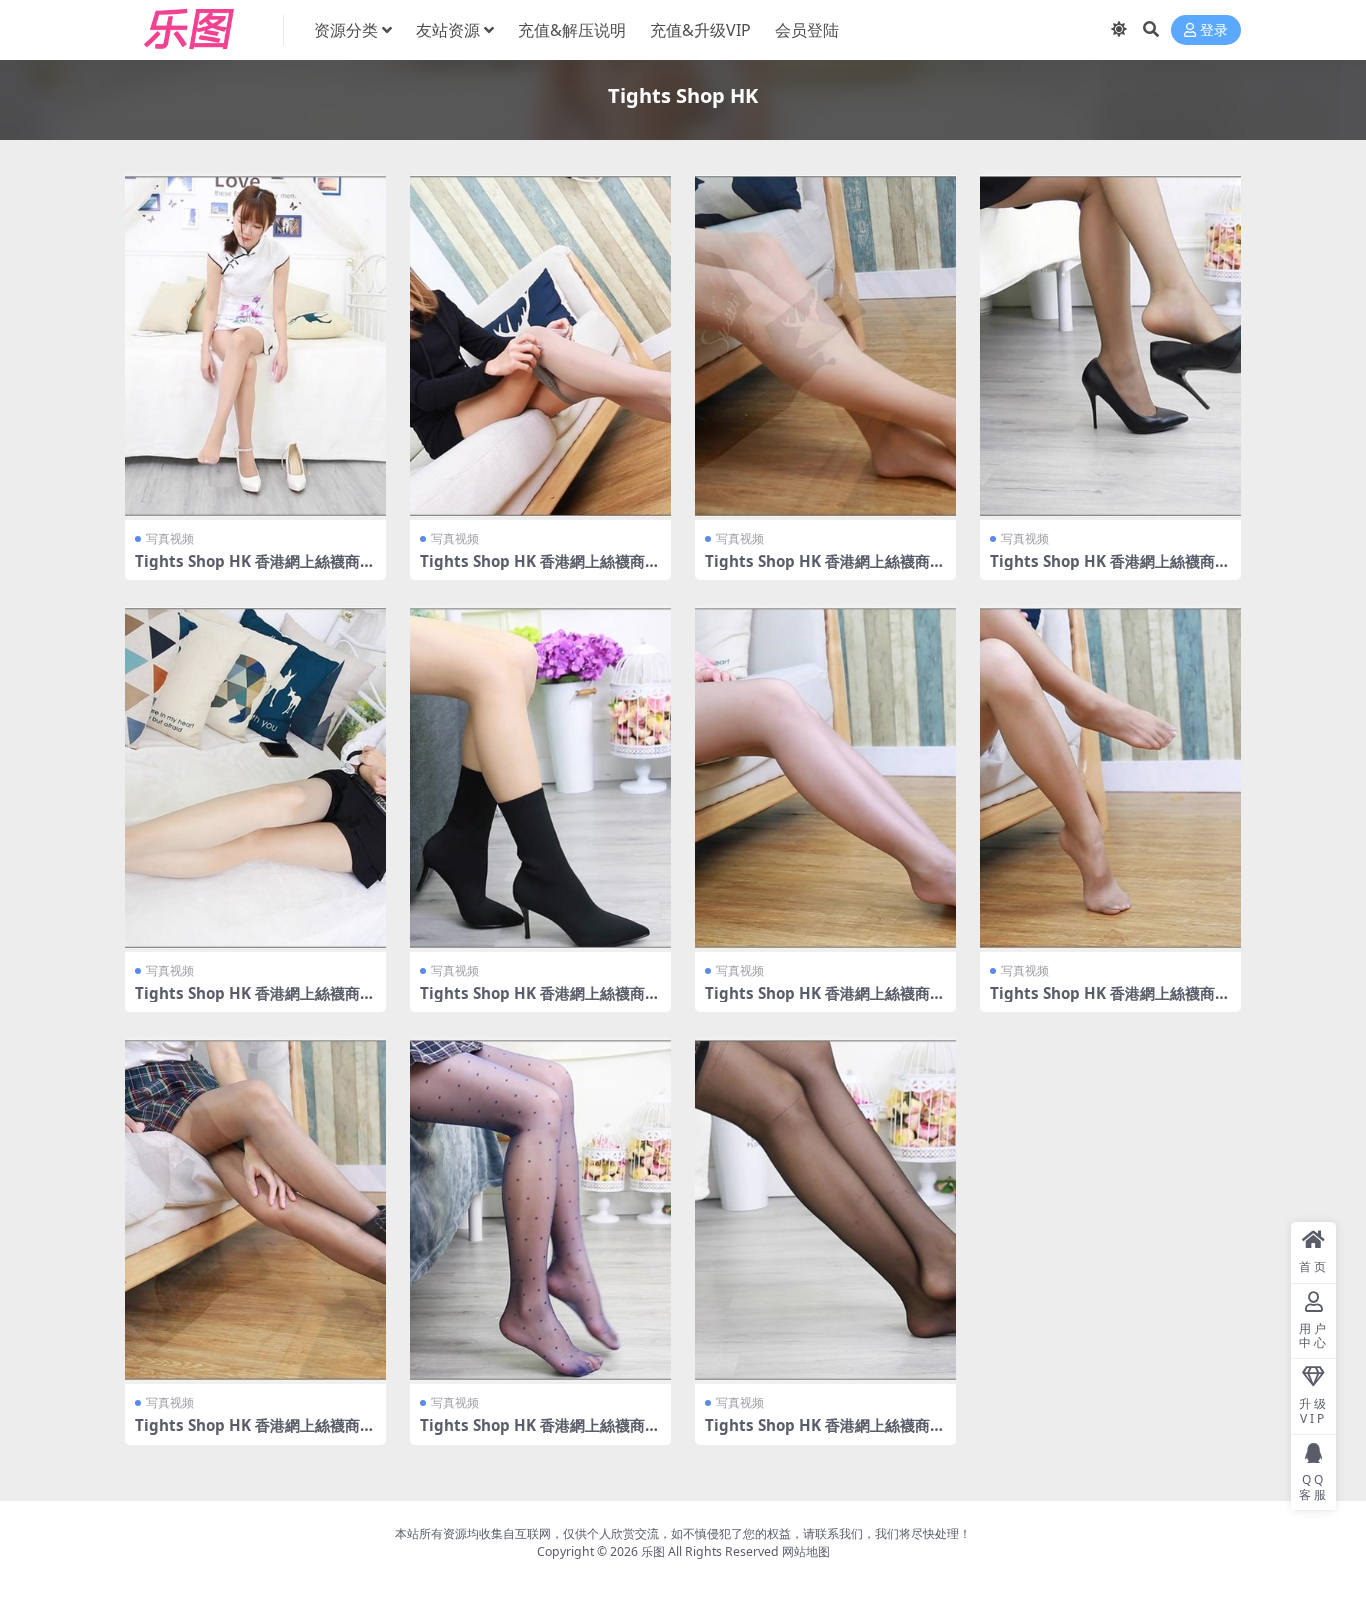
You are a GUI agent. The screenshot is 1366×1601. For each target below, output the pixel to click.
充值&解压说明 (572, 30)
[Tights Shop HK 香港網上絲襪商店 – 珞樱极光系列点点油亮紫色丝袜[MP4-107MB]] (540, 1210)
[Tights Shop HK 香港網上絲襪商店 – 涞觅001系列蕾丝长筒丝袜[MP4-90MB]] (825, 1210)
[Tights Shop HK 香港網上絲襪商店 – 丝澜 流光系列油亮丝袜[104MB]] (1110, 778)
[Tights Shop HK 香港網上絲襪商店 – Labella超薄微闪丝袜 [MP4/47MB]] (255, 778)
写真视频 (170, 538)
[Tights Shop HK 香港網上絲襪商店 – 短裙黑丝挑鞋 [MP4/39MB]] (1110, 346)
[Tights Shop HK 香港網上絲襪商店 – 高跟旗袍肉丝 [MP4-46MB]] (255, 346)
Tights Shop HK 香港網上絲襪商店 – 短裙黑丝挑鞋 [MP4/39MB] (1110, 570)
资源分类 (346, 30)
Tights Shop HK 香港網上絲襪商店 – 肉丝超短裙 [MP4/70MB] (825, 570)
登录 (1214, 30)
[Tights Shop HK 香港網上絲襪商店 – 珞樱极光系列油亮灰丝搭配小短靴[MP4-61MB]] (255, 1210)
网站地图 (806, 1551)
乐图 (653, 1551)
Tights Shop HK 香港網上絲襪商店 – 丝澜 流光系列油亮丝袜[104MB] (1110, 1002)
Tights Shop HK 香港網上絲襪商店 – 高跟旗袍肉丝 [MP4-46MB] (255, 570)
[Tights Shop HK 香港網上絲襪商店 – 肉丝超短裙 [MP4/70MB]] (825, 346)
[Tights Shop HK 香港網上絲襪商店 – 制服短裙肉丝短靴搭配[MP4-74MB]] (540, 778)
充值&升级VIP (700, 30)
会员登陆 (807, 30)
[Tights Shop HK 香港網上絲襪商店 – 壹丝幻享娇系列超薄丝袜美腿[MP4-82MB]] (825, 778)
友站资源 (448, 30)
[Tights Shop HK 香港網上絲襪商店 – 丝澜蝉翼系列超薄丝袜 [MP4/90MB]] (540, 346)
